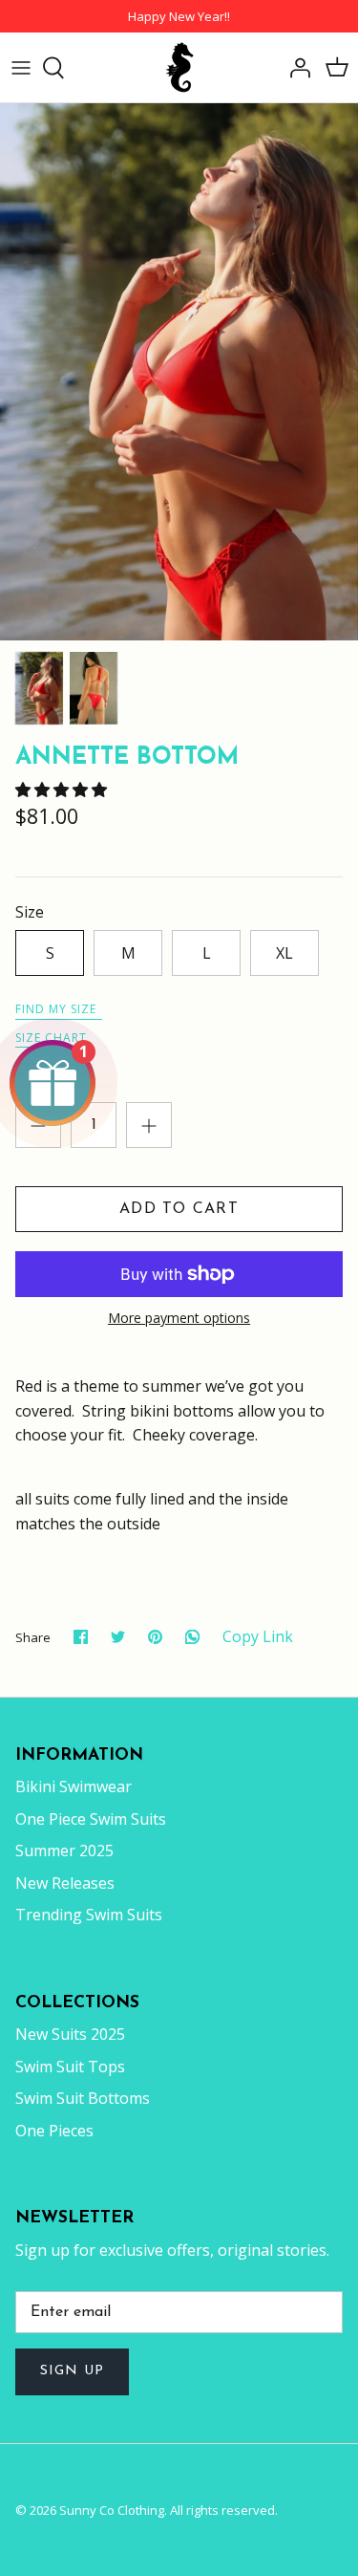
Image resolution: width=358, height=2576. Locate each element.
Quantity (46, 1084)
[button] (63, 790)
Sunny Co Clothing (112, 2510)
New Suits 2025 (70, 2034)
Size (30, 912)
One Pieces (54, 2131)
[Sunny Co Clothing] (179, 67)
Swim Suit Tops (70, 2067)
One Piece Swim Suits (91, 1819)
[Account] (295, 68)
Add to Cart (179, 1209)
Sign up (72, 2371)
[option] (179, 372)
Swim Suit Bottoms (83, 2098)
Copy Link (258, 1637)
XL (284, 953)
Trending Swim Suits (89, 1915)
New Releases (65, 1883)
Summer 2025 (64, 1851)
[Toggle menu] (21, 68)
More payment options (179, 1319)
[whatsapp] (192, 1637)
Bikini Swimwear (74, 1786)
